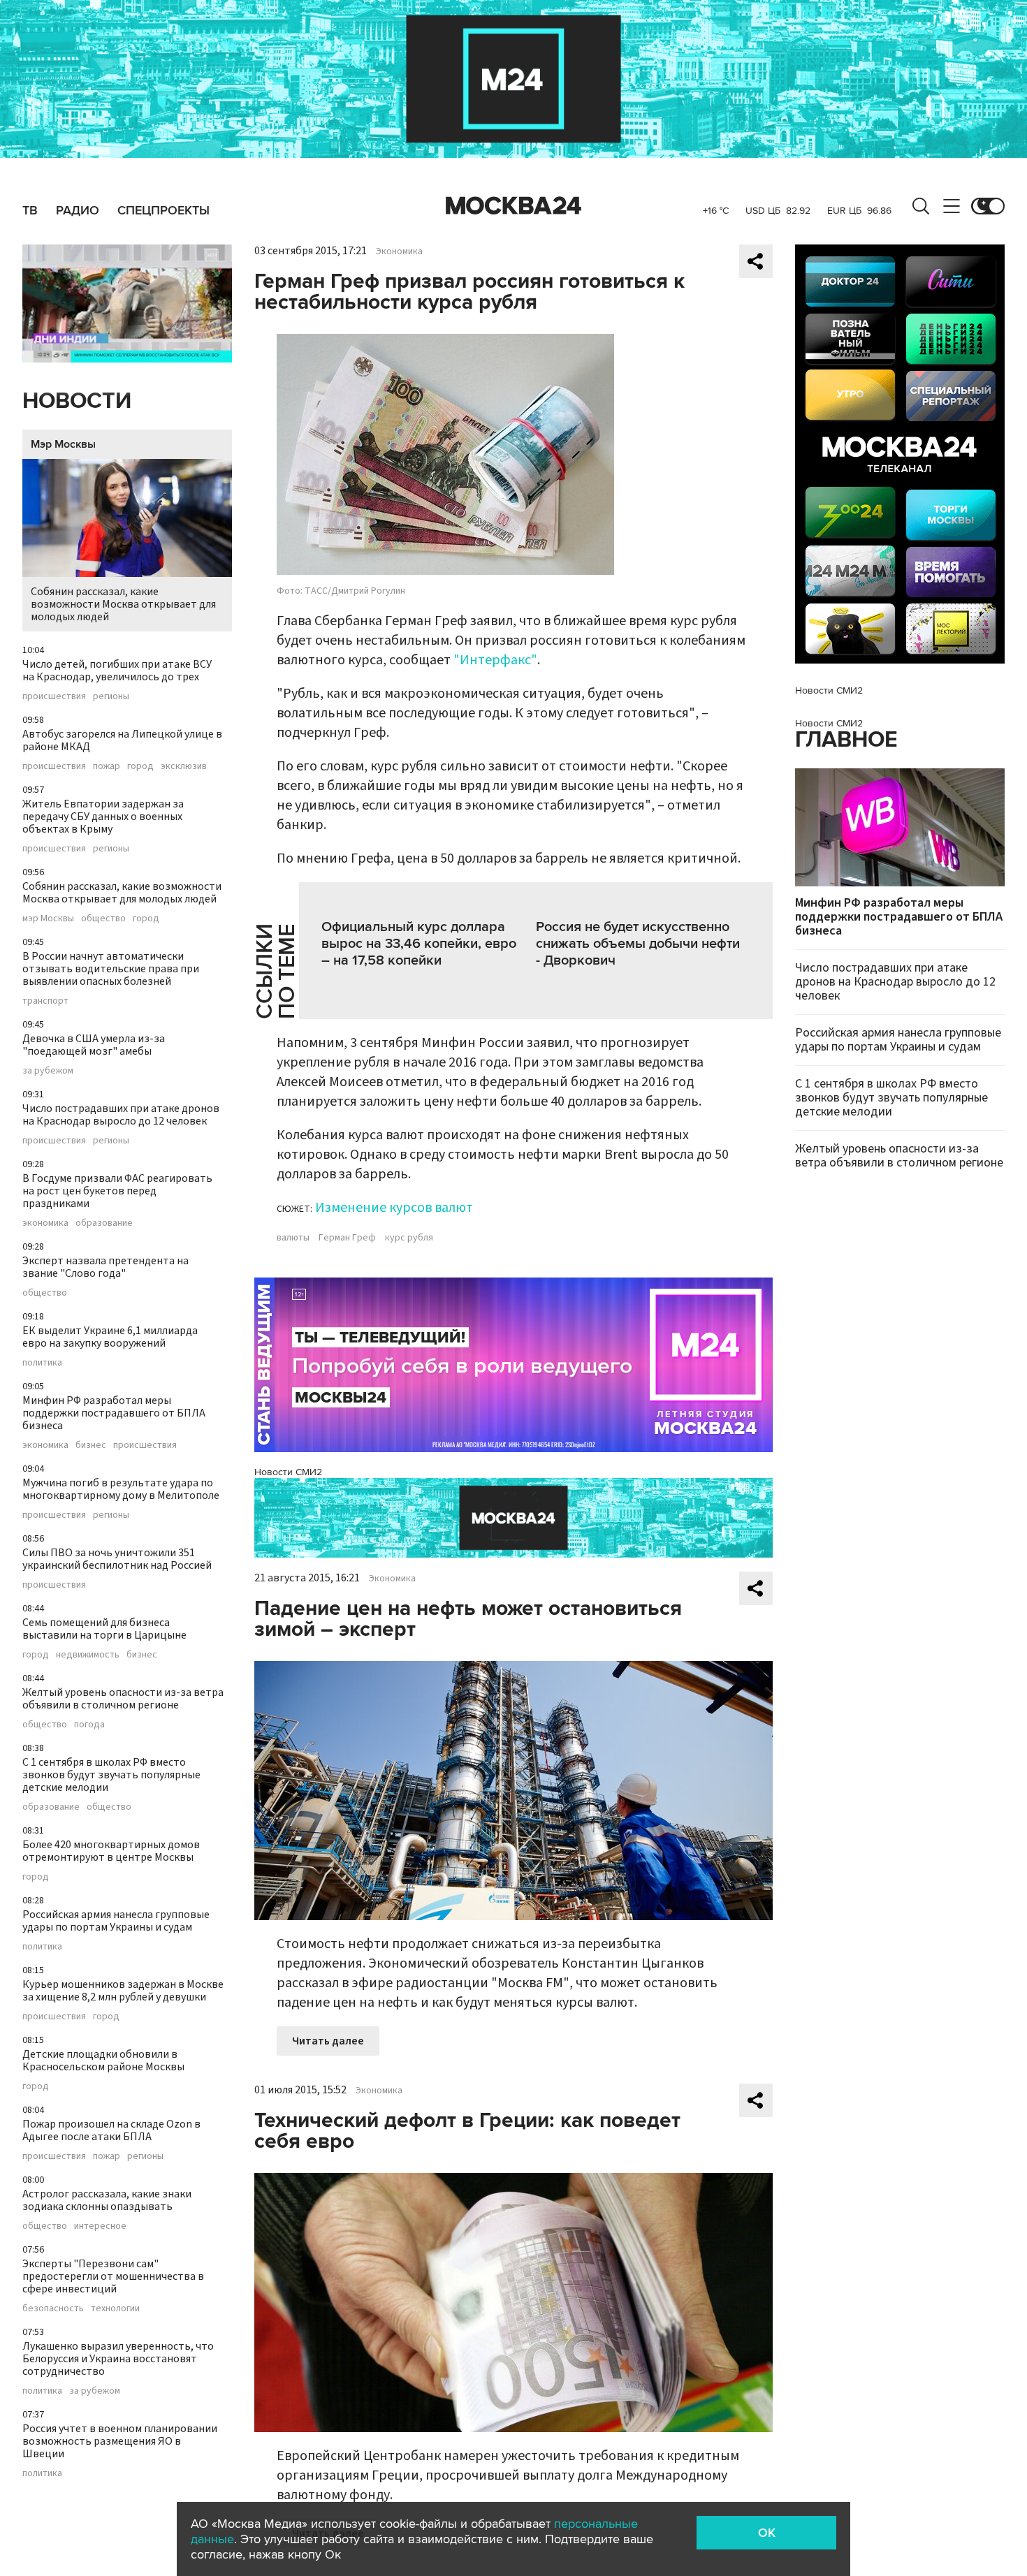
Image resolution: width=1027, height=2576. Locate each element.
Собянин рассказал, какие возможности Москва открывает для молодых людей (123, 604)
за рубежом (48, 1071)
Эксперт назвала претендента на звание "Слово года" (105, 1267)
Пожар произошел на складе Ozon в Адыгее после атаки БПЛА (111, 2130)
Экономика (399, 251)
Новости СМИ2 (288, 1472)
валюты (293, 1238)
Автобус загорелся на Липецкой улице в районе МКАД (122, 740)
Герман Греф (347, 1238)
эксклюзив (184, 766)
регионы (111, 696)
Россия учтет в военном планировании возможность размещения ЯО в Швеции (120, 2441)
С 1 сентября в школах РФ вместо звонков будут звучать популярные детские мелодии (111, 1775)
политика (42, 1363)
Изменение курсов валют (394, 1208)
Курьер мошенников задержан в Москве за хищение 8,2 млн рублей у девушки (123, 1991)
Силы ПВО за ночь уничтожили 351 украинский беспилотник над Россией (117, 1559)
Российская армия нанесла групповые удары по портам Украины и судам (116, 1921)
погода (89, 1725)
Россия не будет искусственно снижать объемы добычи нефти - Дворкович (638, 944)
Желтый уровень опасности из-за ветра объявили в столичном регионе (123, 1699)
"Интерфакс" (495, 660)
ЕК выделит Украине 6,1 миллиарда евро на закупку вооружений (110, 1337)
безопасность (53, 2308)
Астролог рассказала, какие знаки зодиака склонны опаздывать (107, 2200)
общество (103, 919)
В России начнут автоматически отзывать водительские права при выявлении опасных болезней (111, 969)
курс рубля (409, 1238)
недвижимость (88, 1655)
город (140, 766)
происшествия (54, 696)
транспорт (45, 1001)
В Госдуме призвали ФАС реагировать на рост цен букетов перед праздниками (117, 1191)
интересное (100, 2226)
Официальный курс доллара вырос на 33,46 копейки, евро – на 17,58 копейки (419, 944)
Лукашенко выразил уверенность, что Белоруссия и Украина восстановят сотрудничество (118, 2359)
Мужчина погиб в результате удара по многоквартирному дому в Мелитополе (121, 1489)
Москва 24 (513, 206)
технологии (115, 2308)
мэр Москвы (48, 919)
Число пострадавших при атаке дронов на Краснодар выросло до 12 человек (121, 1115)
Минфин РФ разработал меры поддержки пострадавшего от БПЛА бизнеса (114, 1413)
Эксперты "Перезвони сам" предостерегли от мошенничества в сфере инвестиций (113, 2276)
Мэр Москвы (63, 444)
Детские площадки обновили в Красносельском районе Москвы (103, 2061)
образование (104, 1223)
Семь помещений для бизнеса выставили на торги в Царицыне (104, 1629)
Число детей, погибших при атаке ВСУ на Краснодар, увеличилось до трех (117, 671)
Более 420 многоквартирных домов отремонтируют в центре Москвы (111, 1851)
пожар (107, 766)
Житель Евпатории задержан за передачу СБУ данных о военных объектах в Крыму (103, 817)
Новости (77, 401)
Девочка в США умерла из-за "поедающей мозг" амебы (94, 1045)
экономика (45, 1223)
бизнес (91, 1445)
